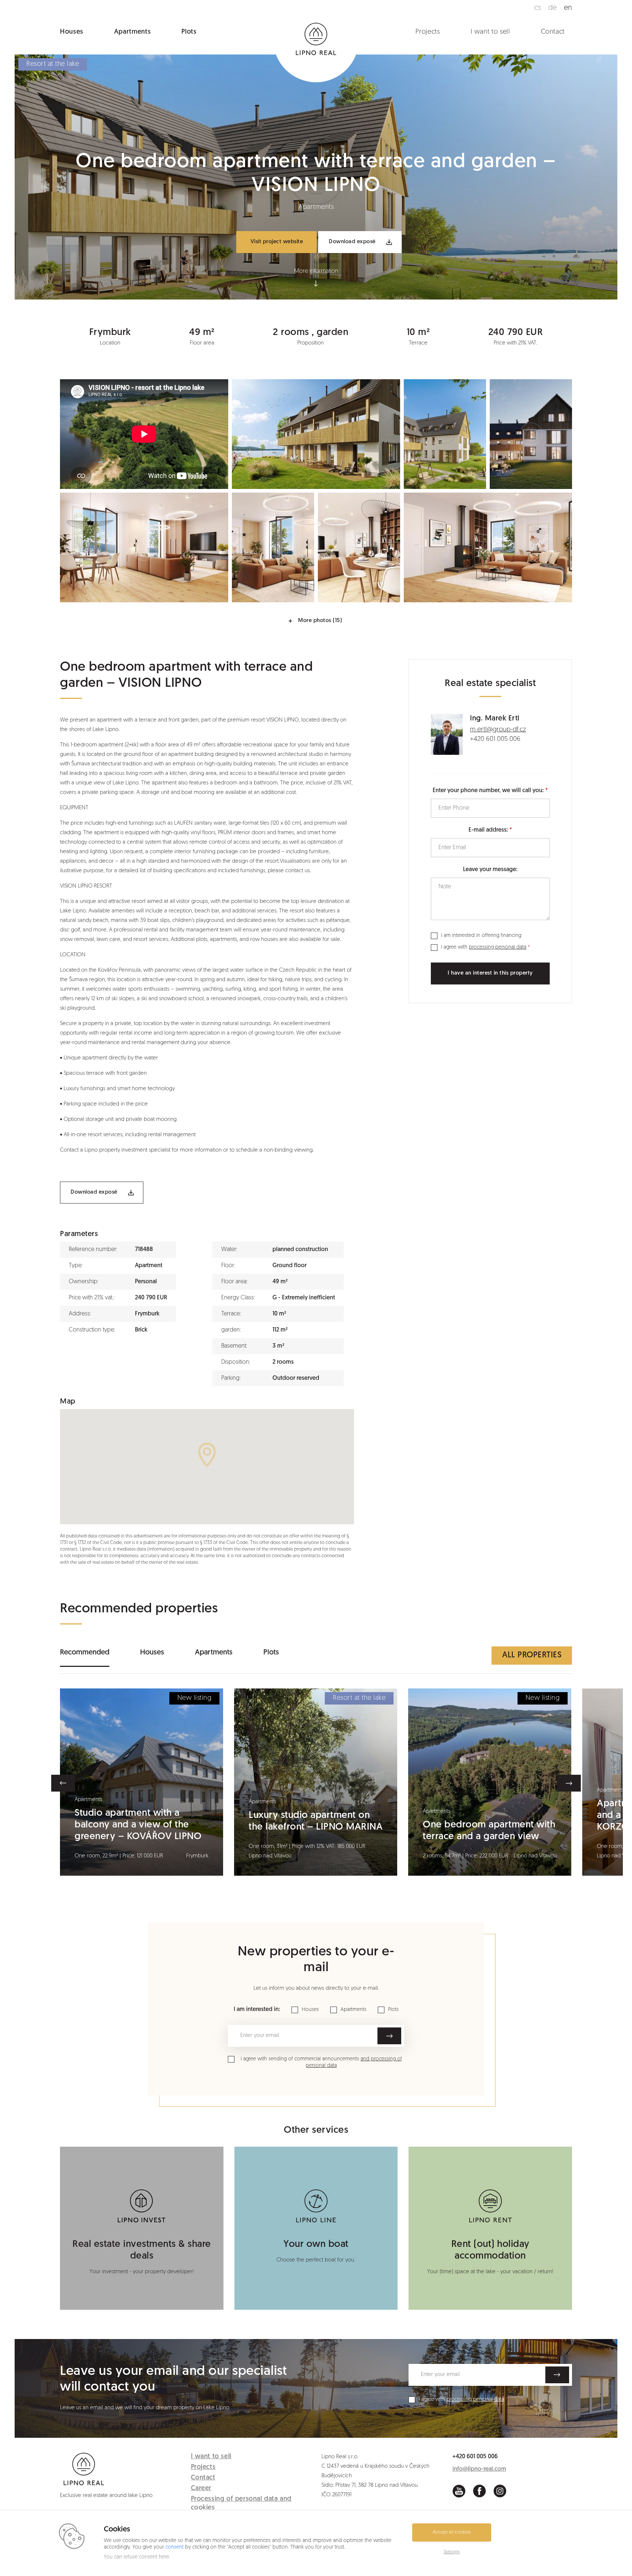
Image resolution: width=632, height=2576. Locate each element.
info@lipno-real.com (479, 2469)
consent (174, 2547)
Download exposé (352, 242)
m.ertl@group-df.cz (498, 730)
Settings (452, 2552)
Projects (428, 32)
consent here (154, 2557)
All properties (532, 1655)
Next (569, 1783)
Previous (63, 1783)
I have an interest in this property (490, 973)
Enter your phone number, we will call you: (488, 791)
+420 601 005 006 (495, 739)
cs (538, 8)
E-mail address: (488, 830)
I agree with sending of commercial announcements (321, 2062)
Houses (72, 32)
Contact (553, 32)
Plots (189, 32)
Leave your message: (490, 870)
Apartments (132, 32)
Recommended (85, 1653)
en (568, 8)
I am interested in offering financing (481, 936)
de (552, 8)
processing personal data (498, 947)
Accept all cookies (452, 2532)
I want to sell (490, 32)
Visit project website (277, 242)
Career (201, 2489)
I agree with (484, 947)
